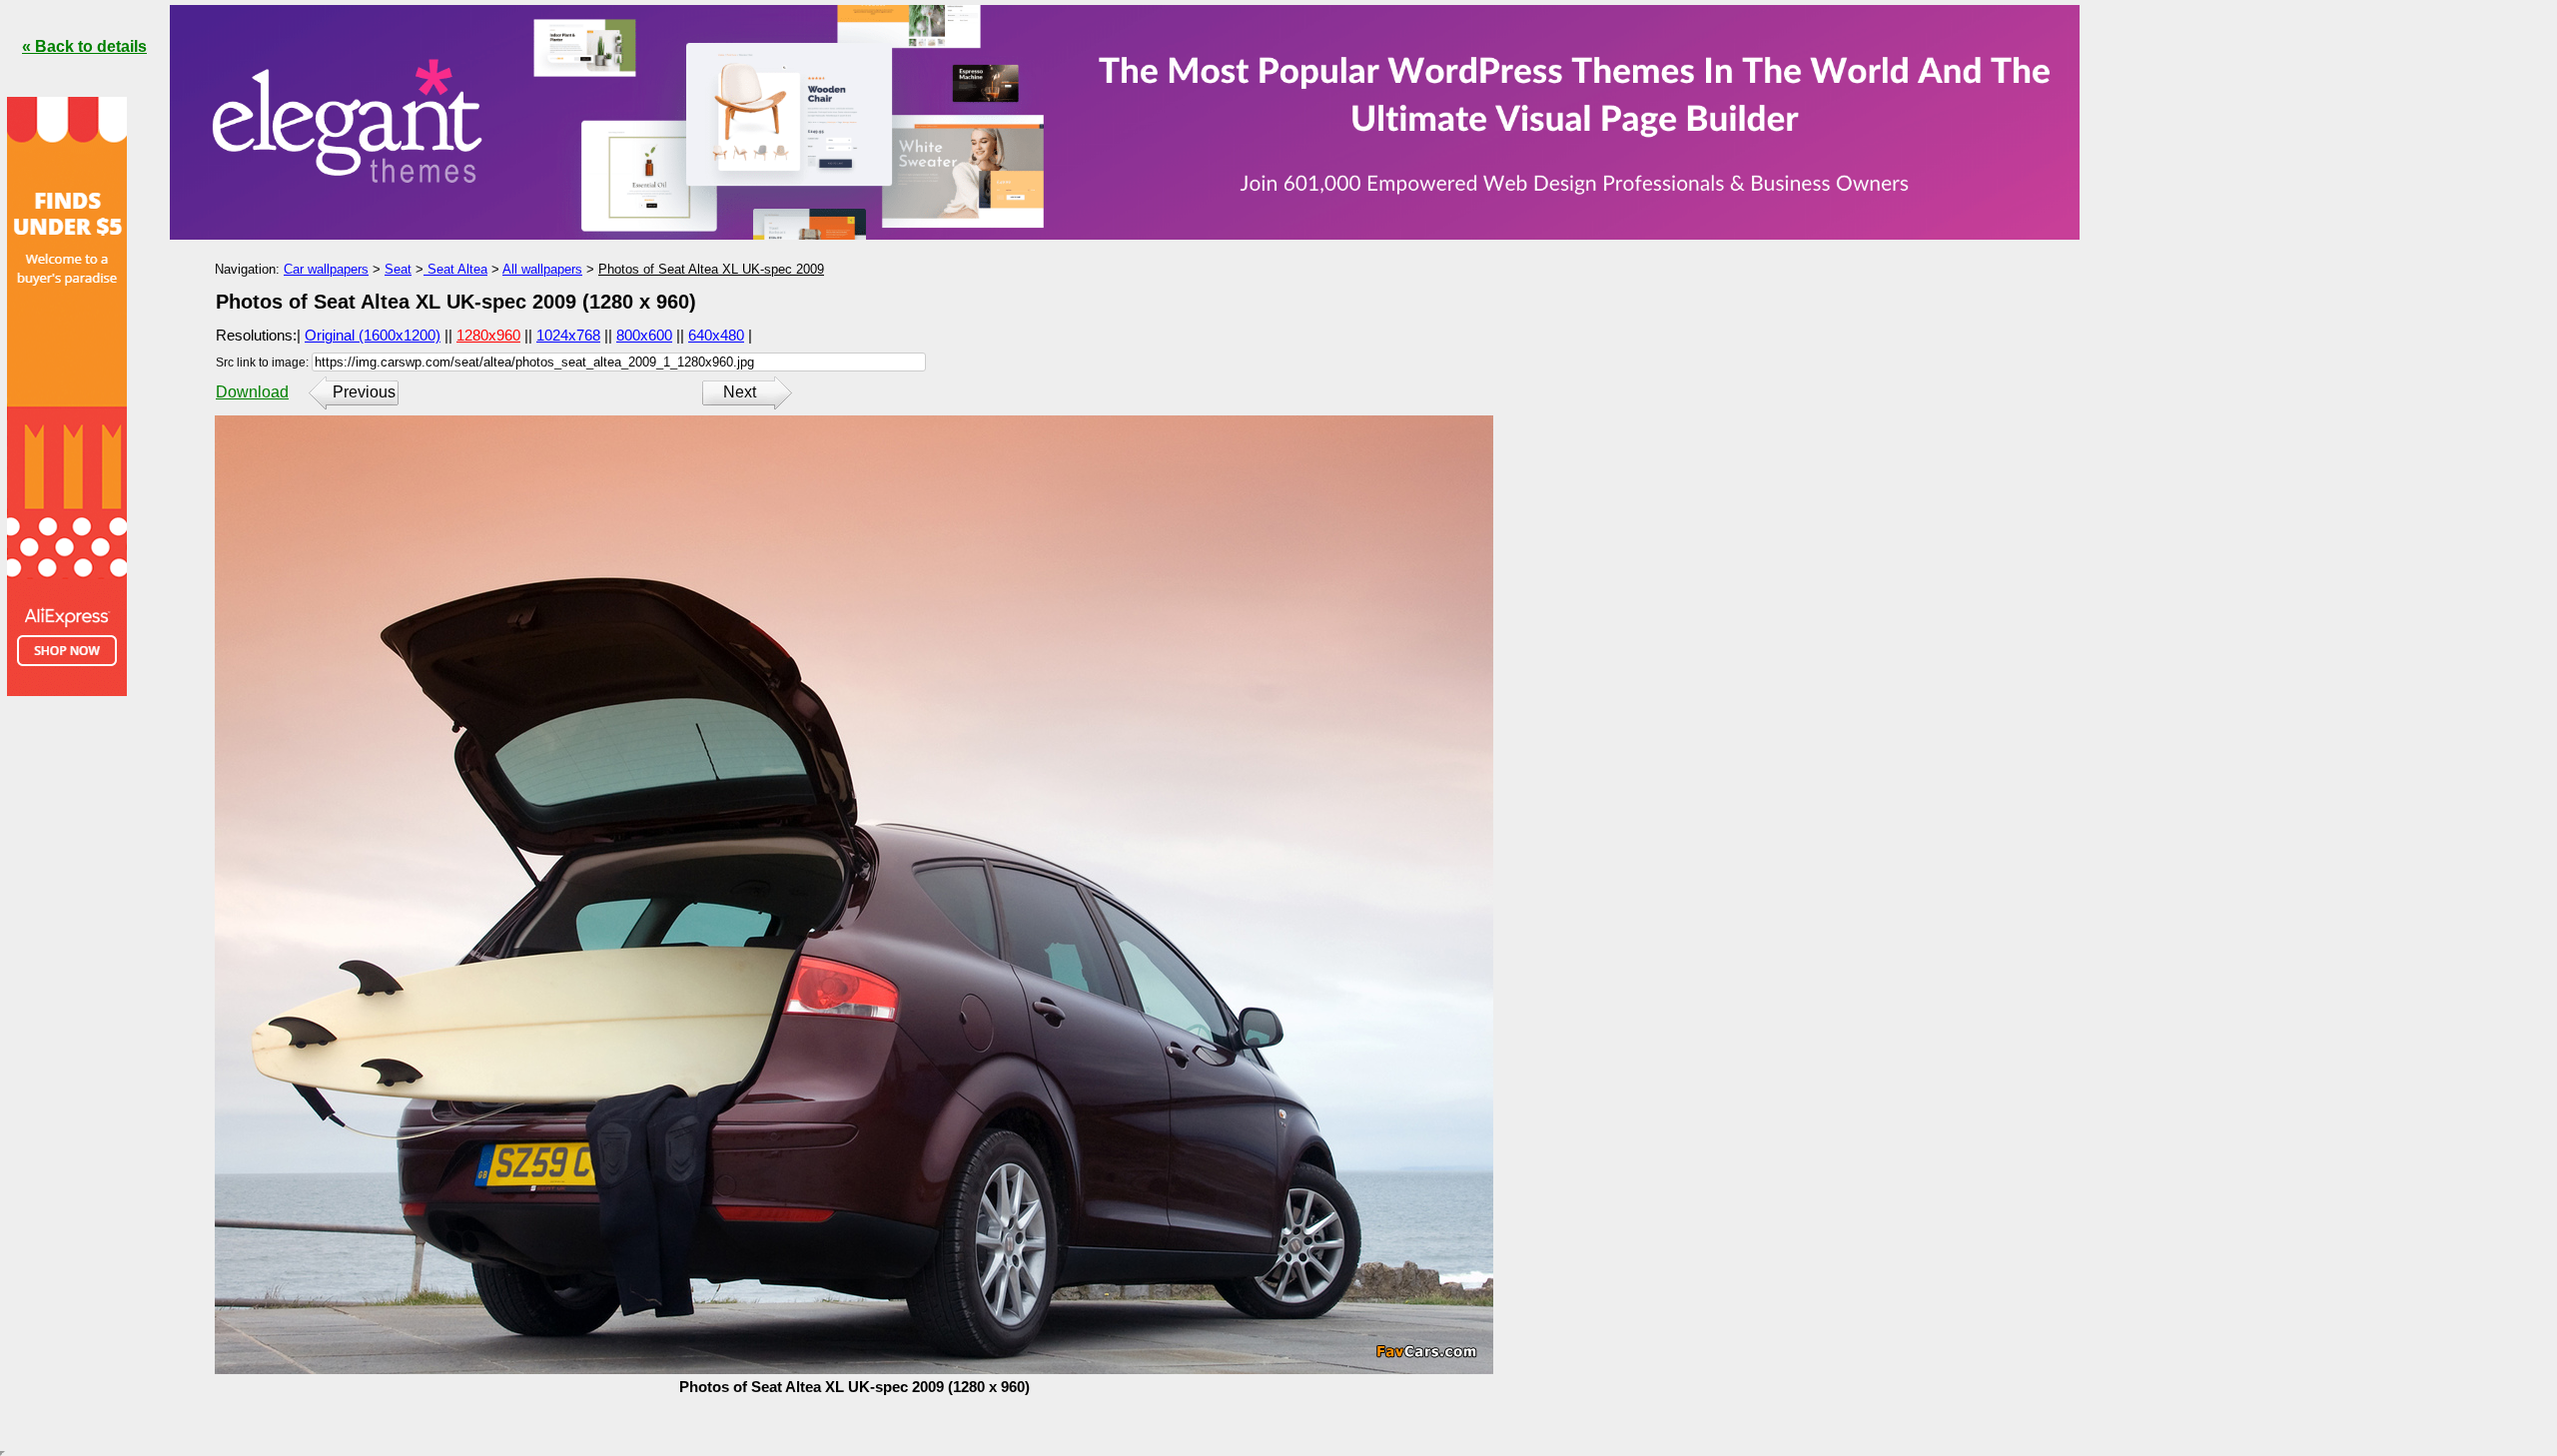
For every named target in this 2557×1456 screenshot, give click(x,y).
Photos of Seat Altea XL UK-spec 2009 (711, 269)
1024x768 (568, 335)
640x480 (716, 335)
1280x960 (488, 335)
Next (740, 392)
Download (252, 392)
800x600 (644, 335)
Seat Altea (455, 269)
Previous (364, 392)
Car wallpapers (326, 269)
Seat (398, 269)
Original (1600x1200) (373, 335)
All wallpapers (542, 269)
